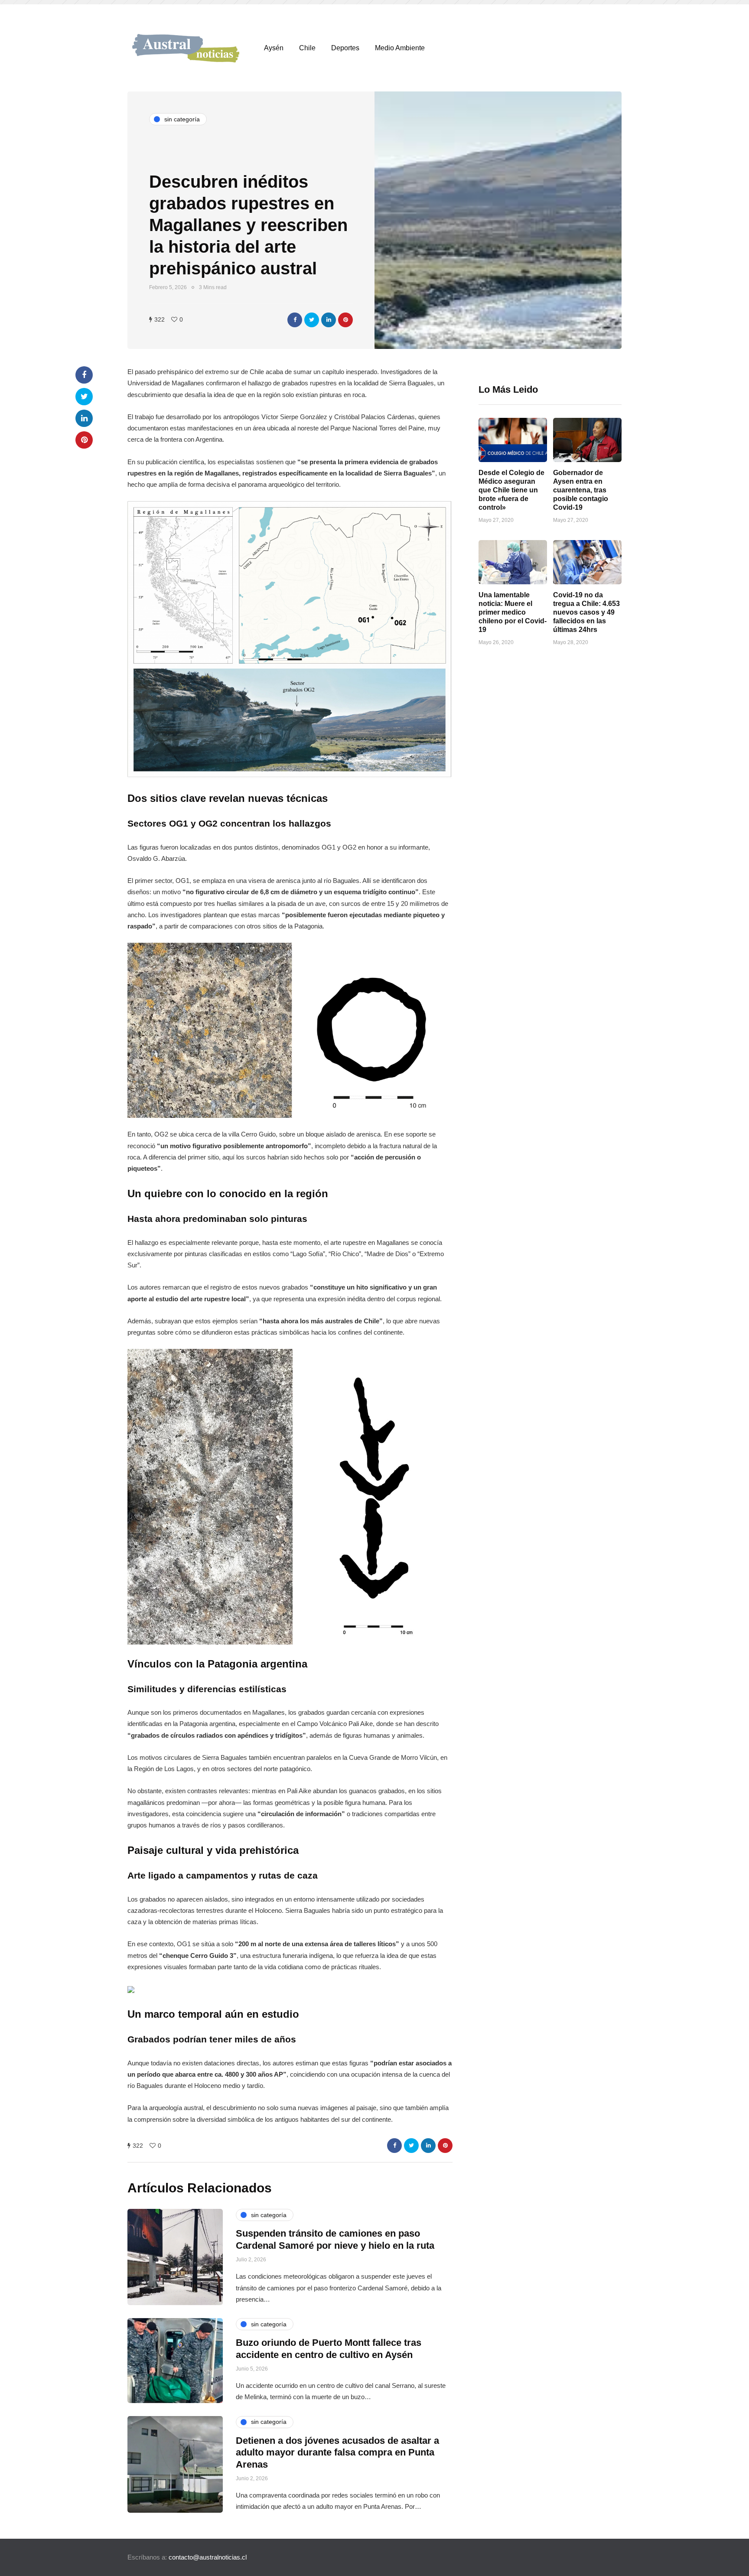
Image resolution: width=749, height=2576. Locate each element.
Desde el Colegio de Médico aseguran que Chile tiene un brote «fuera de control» (511, 490)
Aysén (274, 48)
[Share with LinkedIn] (329, 320)
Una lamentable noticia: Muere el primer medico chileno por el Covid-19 (513, 612)
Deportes (345, 48)
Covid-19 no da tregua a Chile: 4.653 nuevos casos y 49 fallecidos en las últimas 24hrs (586, 612)
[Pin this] (345, 320)
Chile (307, 48)
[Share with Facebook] (295, 320)
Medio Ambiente (400, 48)
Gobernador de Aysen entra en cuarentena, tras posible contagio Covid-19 (581, 490)
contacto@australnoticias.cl (208, 2557)
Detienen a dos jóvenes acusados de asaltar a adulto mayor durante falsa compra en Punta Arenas (337, 2452)
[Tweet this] (312, 320)
